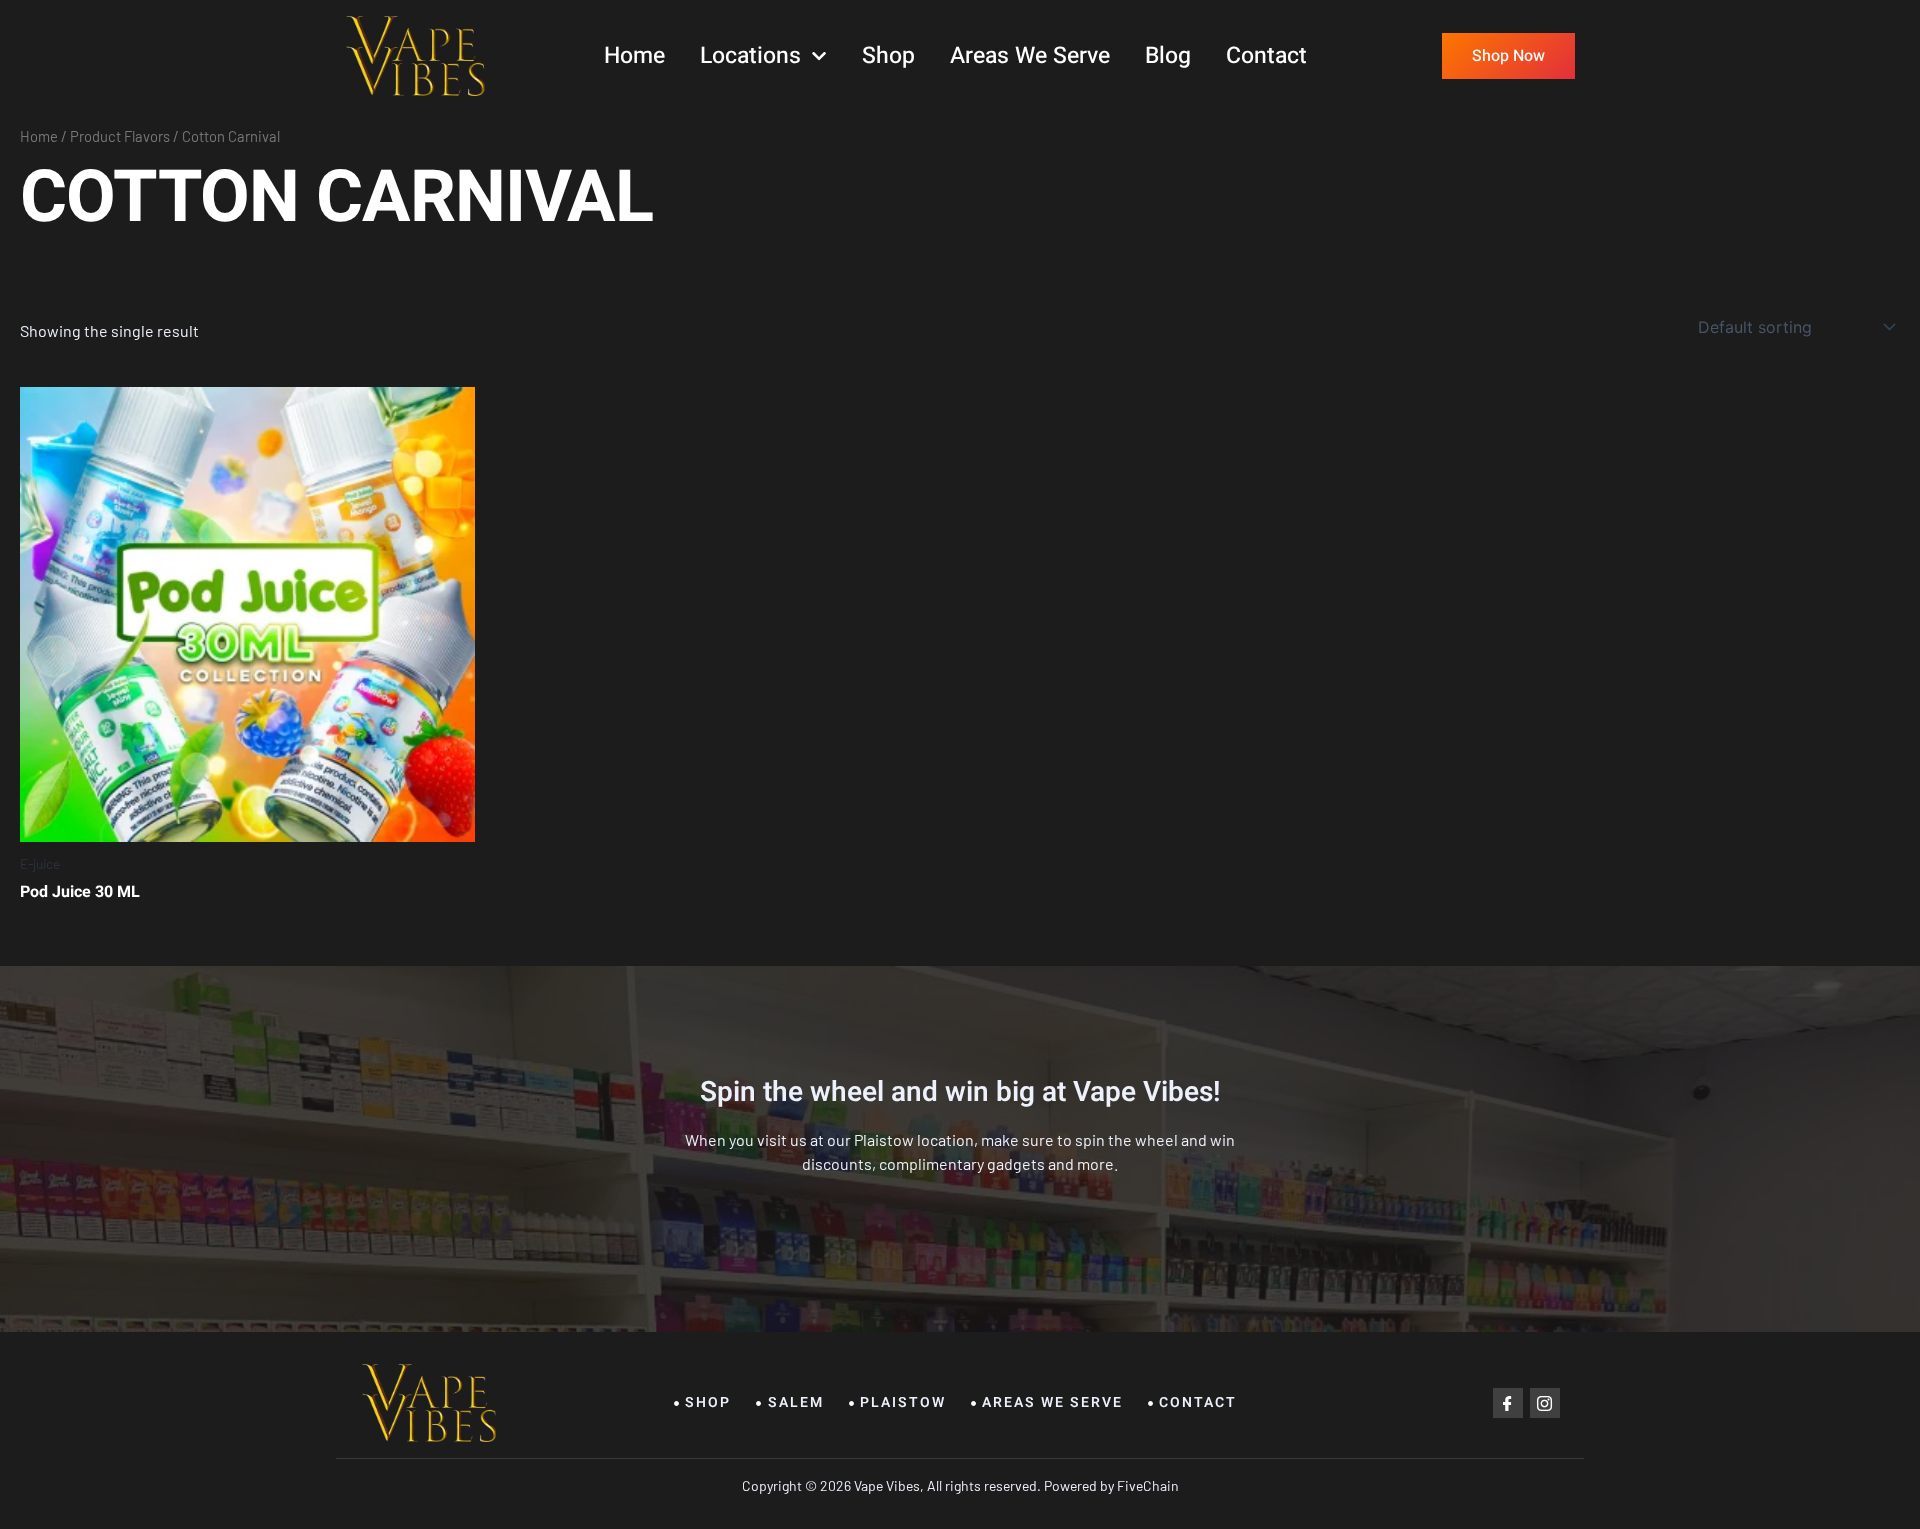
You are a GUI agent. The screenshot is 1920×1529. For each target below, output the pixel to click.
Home (634, 56)
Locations (750, 56)
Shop (888, 56)
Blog (1168, 56)
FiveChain (1146, 1485)
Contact (1266, 56)
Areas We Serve (1030, 56)
